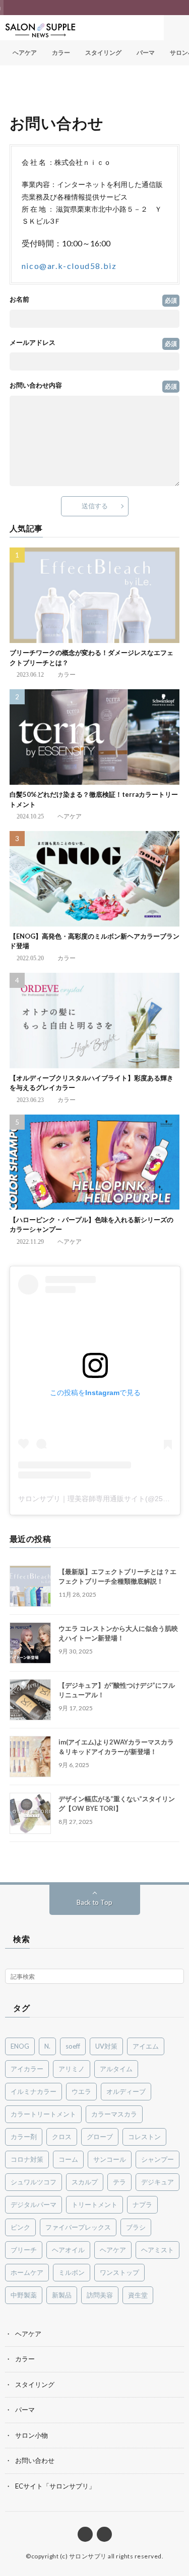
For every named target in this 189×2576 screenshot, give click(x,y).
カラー (61, 53)
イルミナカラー (34, 2091)
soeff (73, 2046)
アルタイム (116, 2069)
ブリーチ (24, 2250)
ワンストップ (119, 2272)
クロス (62, 2137)
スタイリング (103, 53)
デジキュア (157, 2182)
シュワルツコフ (34, 2182)
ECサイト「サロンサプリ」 (55, 2486)
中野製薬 (24, 2295)
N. (47, 2046)
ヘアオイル (68, 2250)
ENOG (20, 2046)
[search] (176, 1977)
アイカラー (27, 2069)
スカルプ (85, 2182)
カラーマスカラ (114, 2114)
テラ (119, 2182)
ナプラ (142, 2204)
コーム (68, 2159)
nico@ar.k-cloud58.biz (69, 266)
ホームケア (27, 2272)
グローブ (100, 2137)
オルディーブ (126, 2091)
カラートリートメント (43, 2114)
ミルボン (72, 2272)
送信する (95, 506)
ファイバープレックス (78, 2227)
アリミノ (72, 2069)
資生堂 (138, 2295)
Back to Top (94, 1902)
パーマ (146, 53)
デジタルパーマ (34, 2204)
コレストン (144, 2137)
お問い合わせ (35, 2460)
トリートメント (94, 2204)
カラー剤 (24, 2137)
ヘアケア (25, 53)
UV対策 (106, 2046)
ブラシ (136, 2227)
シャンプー (157, 2159)
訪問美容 (100, 2295)
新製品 (62, 2295)
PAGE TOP (174, 2486)
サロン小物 (31, 2435)
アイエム (146, 2046)
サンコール (110, 2159)
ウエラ (81, 2091)
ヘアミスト (157, 2250)
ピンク (20, 2227)
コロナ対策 (27, 2159)
